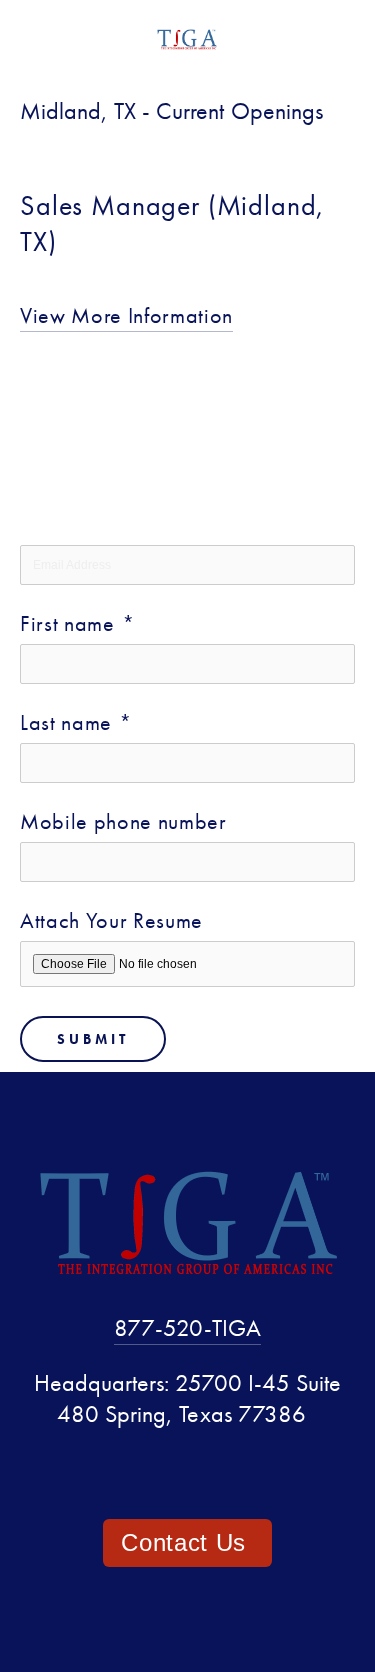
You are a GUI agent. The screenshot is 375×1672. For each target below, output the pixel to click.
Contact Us (187, 1542)
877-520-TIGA (187, 1327)
